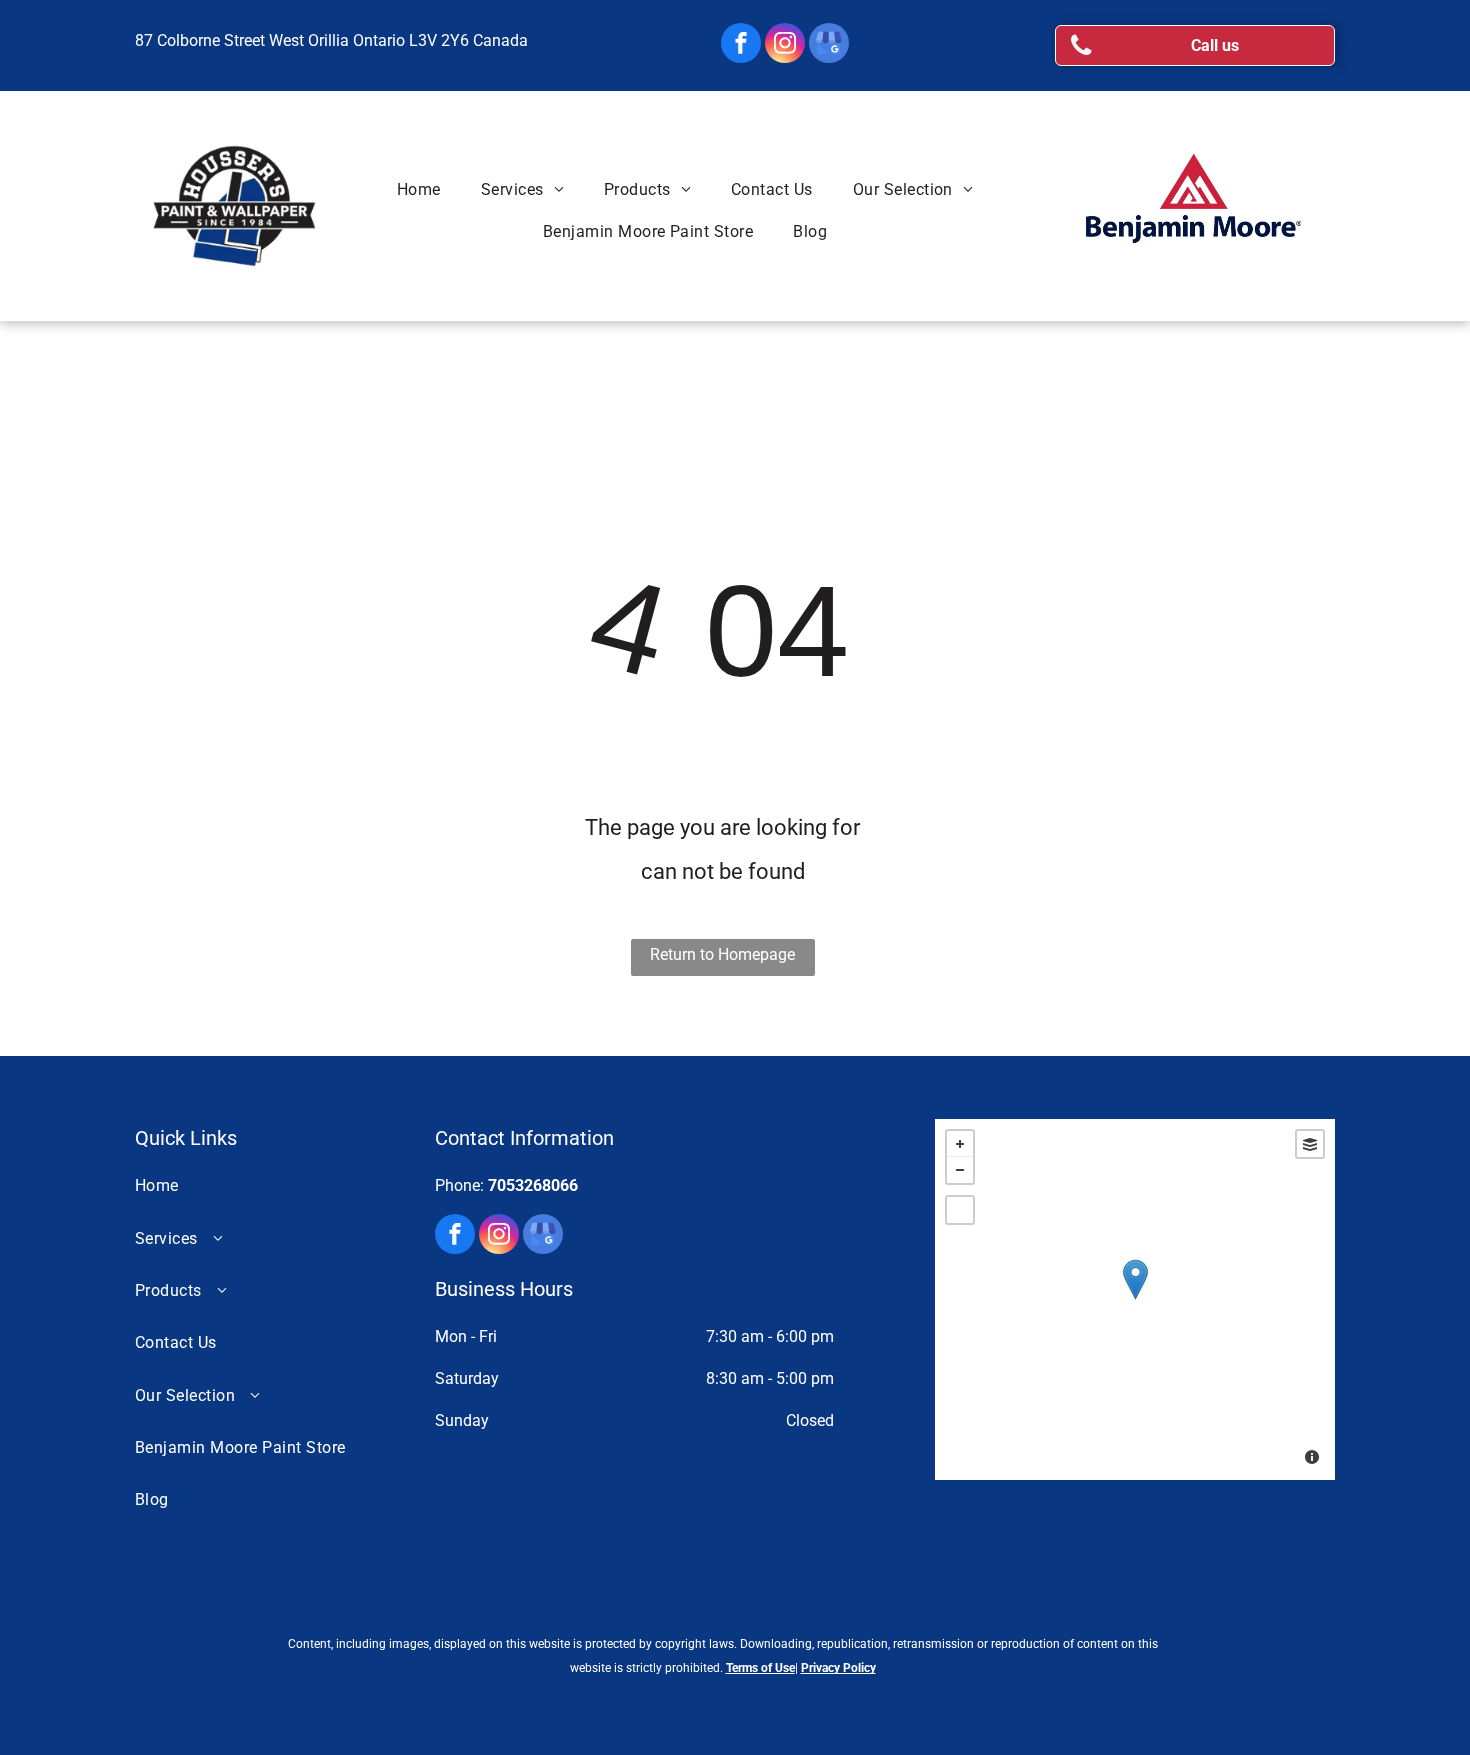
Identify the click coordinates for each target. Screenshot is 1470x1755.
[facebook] (741, 45)
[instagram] (785, 45)
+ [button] (960, 1144)
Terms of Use (760, 1668)
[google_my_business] (829, 45)
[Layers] (1310, 1144)
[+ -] (1135, 1299)
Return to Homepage (722, 954)
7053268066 (533, 1185)
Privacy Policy (838, 1668)
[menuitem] (419, 190)
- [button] (960, 1170)
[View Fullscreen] (960, 1210)
